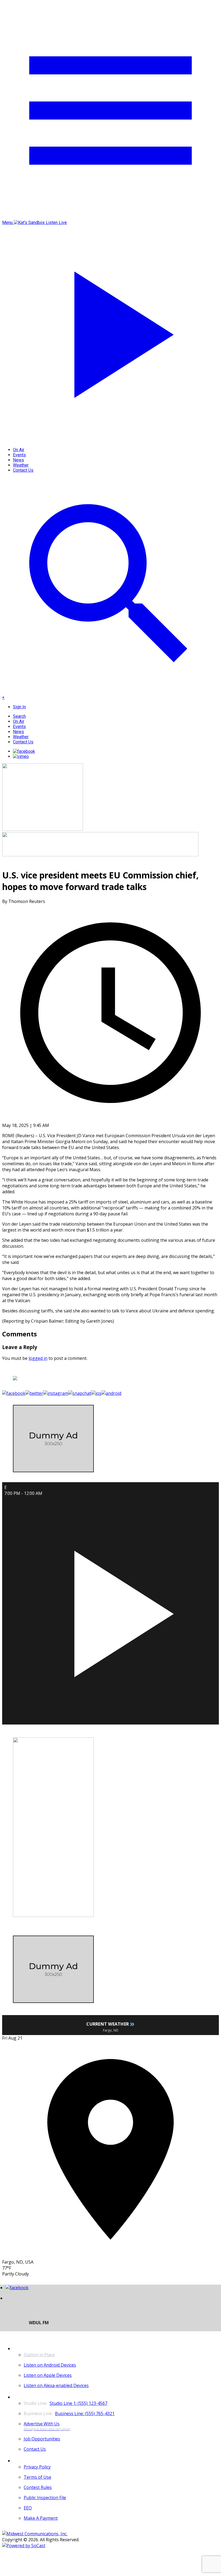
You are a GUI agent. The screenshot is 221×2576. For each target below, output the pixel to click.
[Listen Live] (110, 1610)
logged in (38, 1358)
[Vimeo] (21, 756)
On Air (19, 450)
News (18, 460)
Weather (21, 465)
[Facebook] (24, 751)
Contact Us (23, 470)
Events (19, 455)
